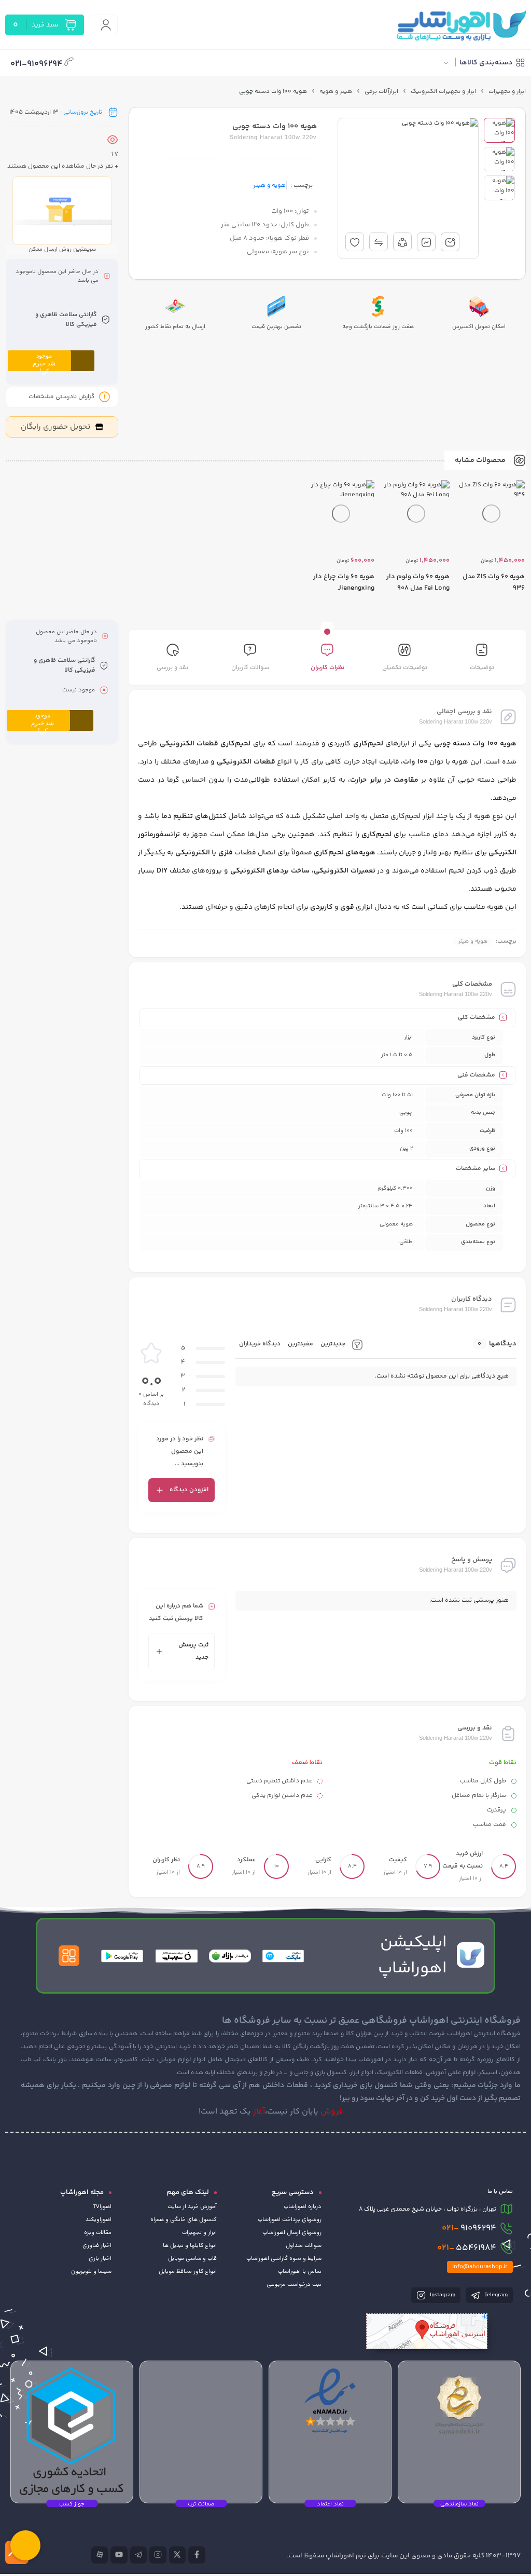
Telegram (495, 2295)
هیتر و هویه (336, 92)
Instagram (442, 2295)
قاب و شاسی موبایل (192, 2259)
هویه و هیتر (269, 186)
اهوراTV (102, 2207)
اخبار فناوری (97, 2246)
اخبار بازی (100, 2259)
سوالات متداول (304, 2246)
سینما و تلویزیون (91, 2272)
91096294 (469, 2228)
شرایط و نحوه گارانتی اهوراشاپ (284, 2259)
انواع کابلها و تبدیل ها (190, 2246)
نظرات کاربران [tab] (327, 668)
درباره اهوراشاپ (303, 2207)
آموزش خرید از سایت (192, 2207)
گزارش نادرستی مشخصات (62, 397)
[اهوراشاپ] (461, 25)
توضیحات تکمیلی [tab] (405, 668)
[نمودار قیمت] (426, 242)
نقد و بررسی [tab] (172, 668)
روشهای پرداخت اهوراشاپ (290, 2220)
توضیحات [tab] (482, 668)
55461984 (467, 2248)
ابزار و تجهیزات (507, 92)
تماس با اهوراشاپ (300, 2272)
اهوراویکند (99, 2220)
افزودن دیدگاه (189, 1490)
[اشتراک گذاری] (402, 242)
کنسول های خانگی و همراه (184, 2220)
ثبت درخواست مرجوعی (294, 2285)
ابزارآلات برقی (381, 92)
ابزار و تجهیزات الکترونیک (443, 92)
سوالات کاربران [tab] (250, 668)
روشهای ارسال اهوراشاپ (292, 2233)
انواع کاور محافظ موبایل (188, 2272)
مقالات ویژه (98, 2233)
